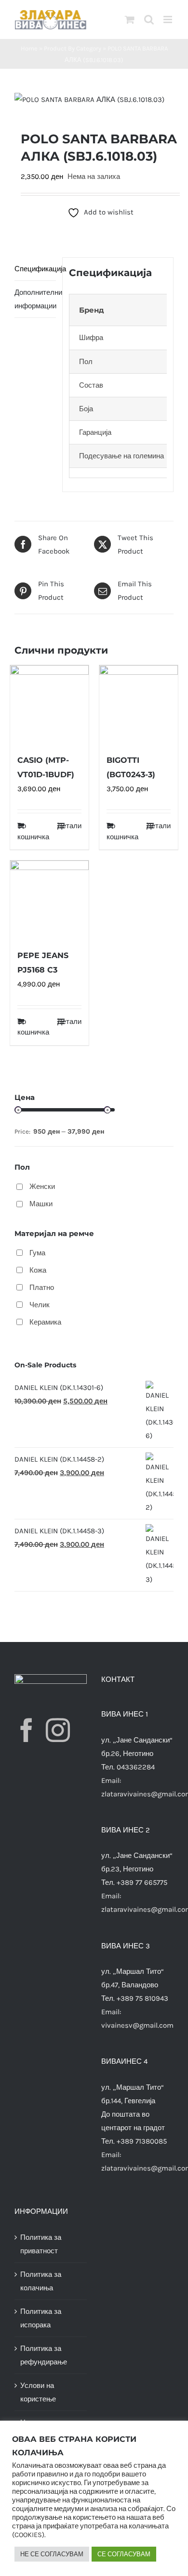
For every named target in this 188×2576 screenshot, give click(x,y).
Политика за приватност (41, 2244)
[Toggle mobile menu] (168, 19)
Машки (41, 1204)
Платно (42, 1288)
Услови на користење (38, 2392)
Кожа (38, 1270)
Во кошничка (33, 831)
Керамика (45, 1322)
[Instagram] (58, 1730)
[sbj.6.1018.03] (94, 100)
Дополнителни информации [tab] (35, 299)
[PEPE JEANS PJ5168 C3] (49, 900)
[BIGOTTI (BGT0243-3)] (139, 704)
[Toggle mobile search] (149, 19)
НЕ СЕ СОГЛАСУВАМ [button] (52, 2554)
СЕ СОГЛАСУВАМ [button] (124, 2554)
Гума (37, 1253)
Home (29, 48)
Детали (69, 826)
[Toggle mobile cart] (130, 19)
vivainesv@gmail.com (137, 2025)
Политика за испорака (41, 2318)
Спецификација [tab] (35, 269)
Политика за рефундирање (44, 2355)
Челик (40, 1305)
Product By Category (73, 48)
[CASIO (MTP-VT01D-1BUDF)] (49, 704)
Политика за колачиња (41, 2281)
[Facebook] (27, 1730)
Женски (42, 1187)
